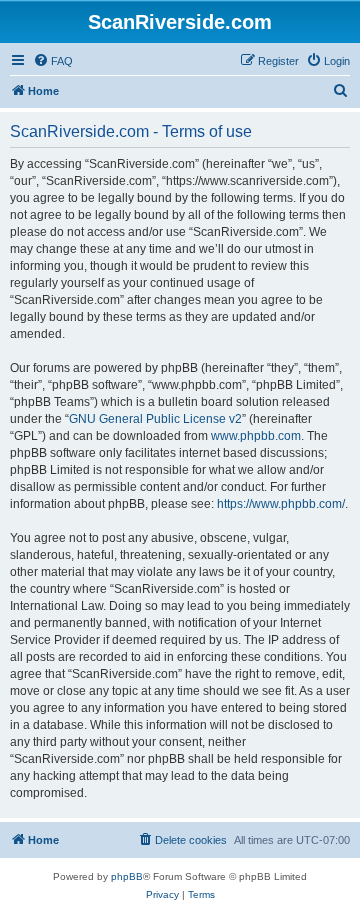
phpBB (127, 876)
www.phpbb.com (256, 436)
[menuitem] (53, 61)
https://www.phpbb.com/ (281, 504)
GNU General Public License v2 (155, 419)
